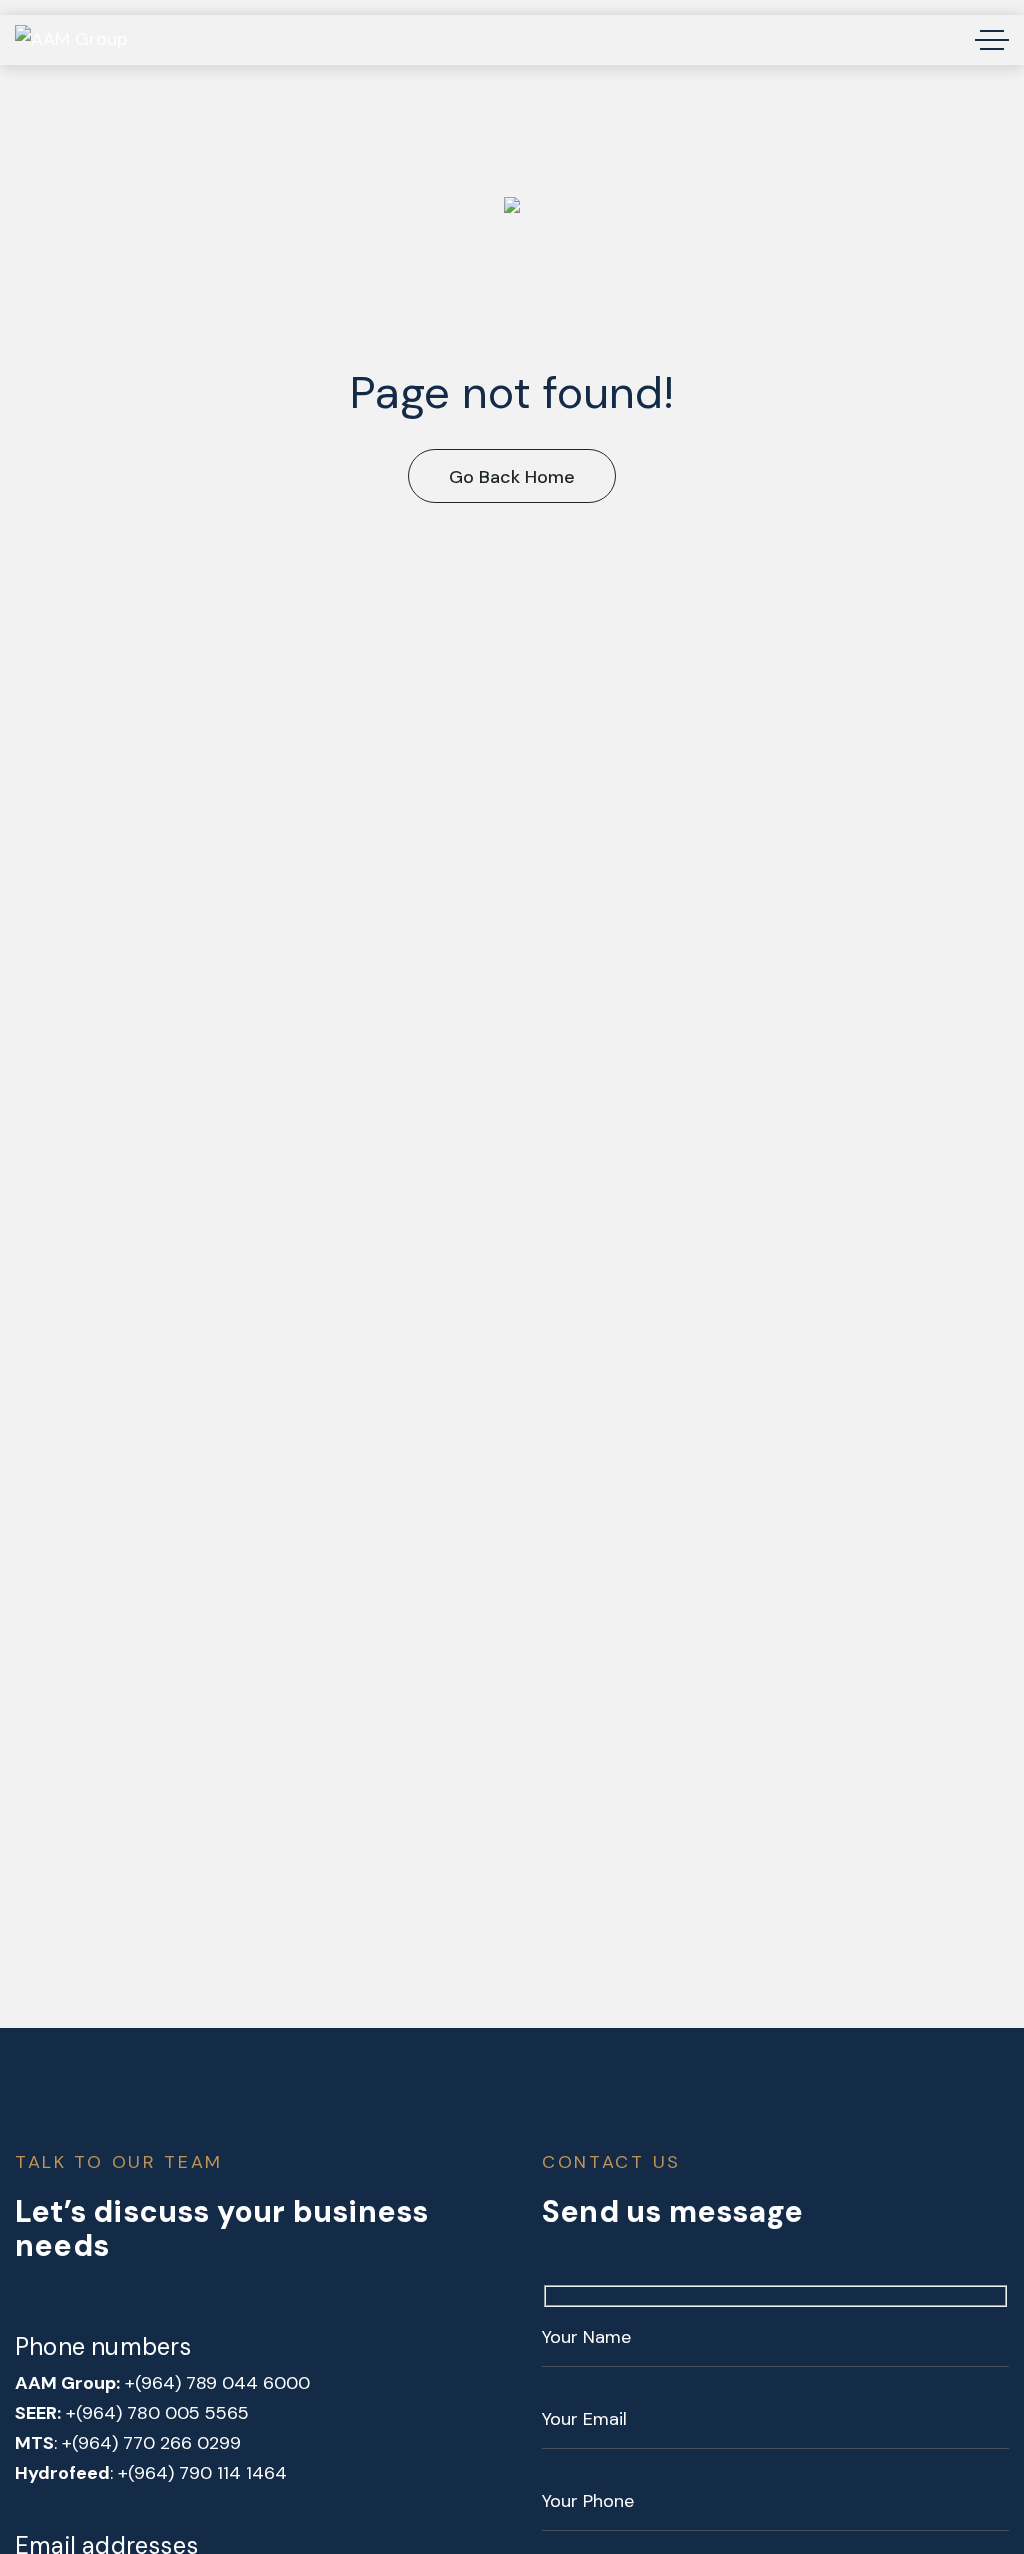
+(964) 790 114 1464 (202, 2473)
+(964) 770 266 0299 (151, 2443)
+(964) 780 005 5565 (157, 2413)
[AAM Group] (71, 40)
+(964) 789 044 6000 (217, 2383)
